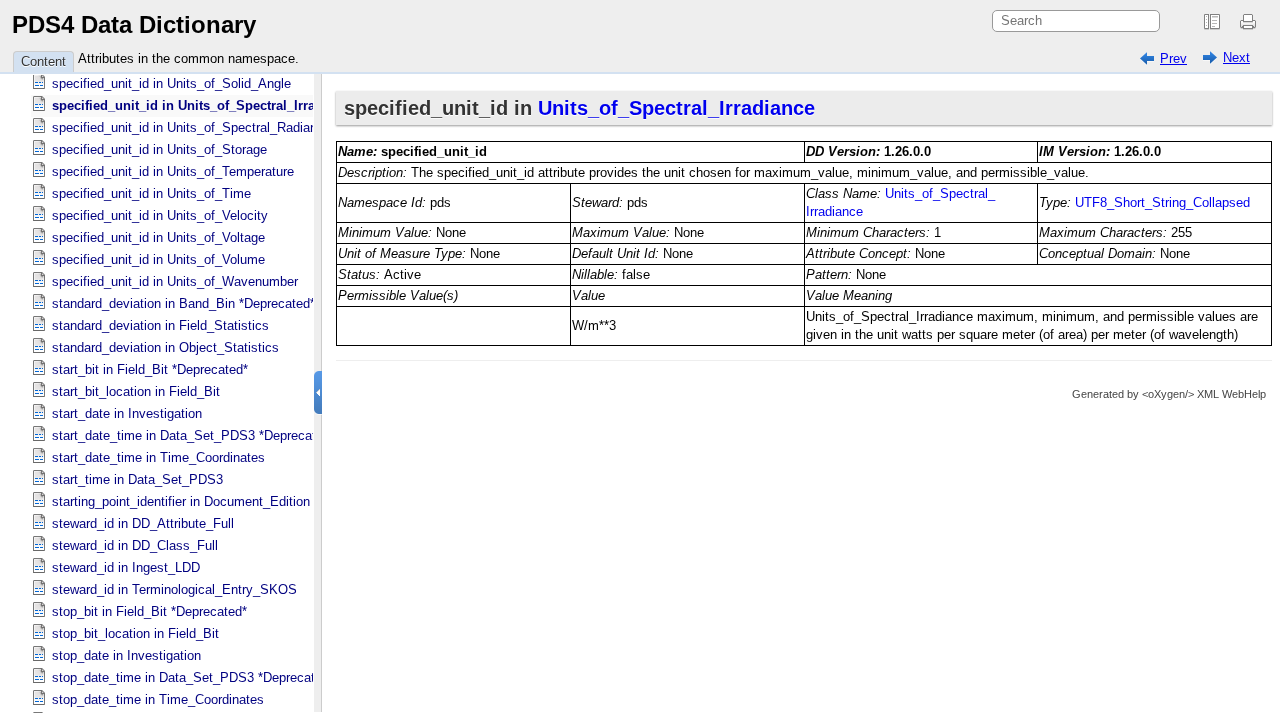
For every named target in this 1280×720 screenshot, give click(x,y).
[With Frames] (1212, 22)
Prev (1173, 58)
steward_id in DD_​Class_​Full (135, 545)
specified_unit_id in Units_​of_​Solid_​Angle (171, 83)
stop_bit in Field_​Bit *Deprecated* (149, 611)
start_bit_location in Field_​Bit (136, 391)
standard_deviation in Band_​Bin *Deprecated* (183, 303)
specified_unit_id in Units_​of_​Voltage (158, 237)
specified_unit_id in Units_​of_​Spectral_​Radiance (191, 127)
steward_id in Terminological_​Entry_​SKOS (174, 589)
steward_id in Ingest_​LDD (126, 567)
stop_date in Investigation (126, 655)
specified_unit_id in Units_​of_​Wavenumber (175, 281)
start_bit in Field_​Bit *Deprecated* (150, 369)
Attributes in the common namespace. (188, 58)
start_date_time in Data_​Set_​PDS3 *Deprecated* (193, 435)
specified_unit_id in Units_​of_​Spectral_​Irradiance (204, 105)
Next (1236, 57)
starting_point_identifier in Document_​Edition (181, 501)
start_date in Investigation (127, 413)
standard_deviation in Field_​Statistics (160, 325)
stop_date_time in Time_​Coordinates (158, 699)
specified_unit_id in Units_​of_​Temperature (173, 171)
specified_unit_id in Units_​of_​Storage (159, 149)
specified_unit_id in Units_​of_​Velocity (160, 215)
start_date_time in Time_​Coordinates (158, 457)
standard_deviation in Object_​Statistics (165, 347)
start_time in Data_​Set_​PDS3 (137, 479)
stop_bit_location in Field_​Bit (135, 633)
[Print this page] (1251, 22)
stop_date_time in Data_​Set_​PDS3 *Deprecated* (193, 677)
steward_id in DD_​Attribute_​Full (143, 523)
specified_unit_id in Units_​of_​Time (151, 193)
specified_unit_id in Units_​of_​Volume (158, 259)
